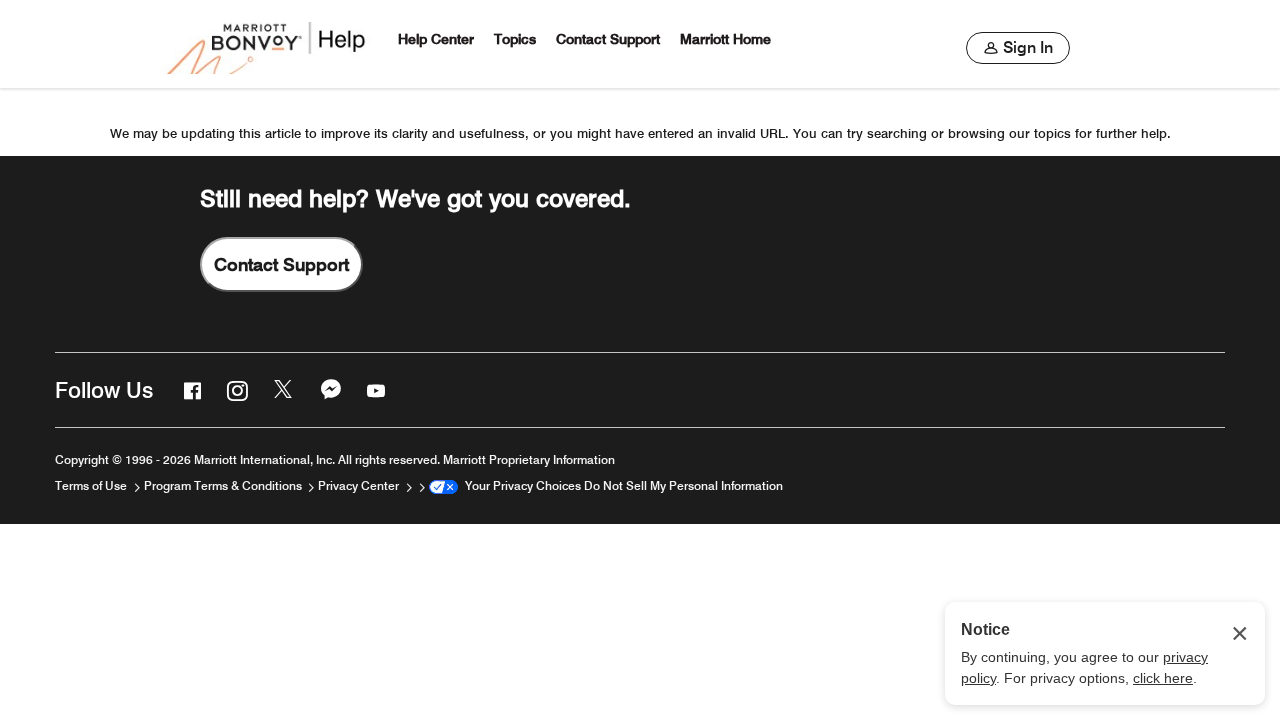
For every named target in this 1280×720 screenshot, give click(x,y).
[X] (282, 390)
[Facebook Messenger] (329, 390)
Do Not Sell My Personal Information (683, 485)
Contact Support (608, 39)
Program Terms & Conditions (224, 485)
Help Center (436, 39)
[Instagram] (235, 390)
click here (1163, 678)
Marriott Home (725, 39)
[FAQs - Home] (268, 44)
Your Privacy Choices (519, 485)
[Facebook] (190, 390)
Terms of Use (92, 485)
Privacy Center (360, 485)
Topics (515, 39)
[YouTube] (374, 390)
